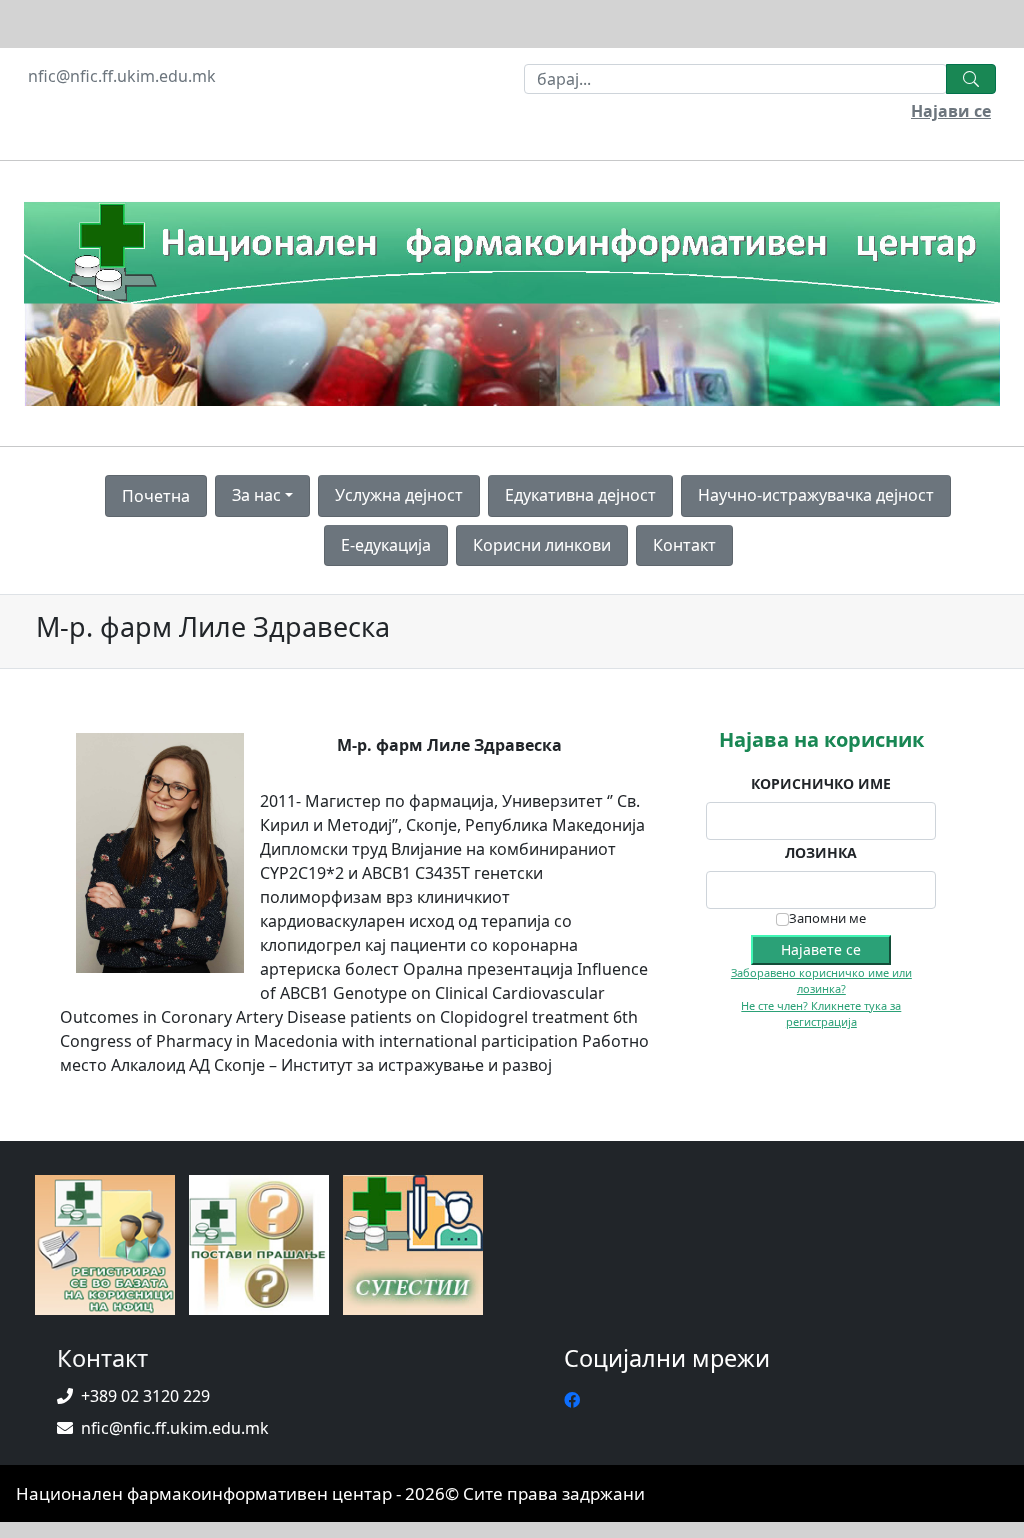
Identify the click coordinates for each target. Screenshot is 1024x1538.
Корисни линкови (542, 545)
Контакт (684, 545)
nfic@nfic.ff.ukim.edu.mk (122, 76)
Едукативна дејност (580, 495)
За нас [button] (256, 495)
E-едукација (386, 545)
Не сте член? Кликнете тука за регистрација (821, 1014)
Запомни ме (827, 918)
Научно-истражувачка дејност (816, 495)
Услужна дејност (399, 495)
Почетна (156, 496)
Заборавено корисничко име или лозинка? (821, 981)
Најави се (951, 111)
